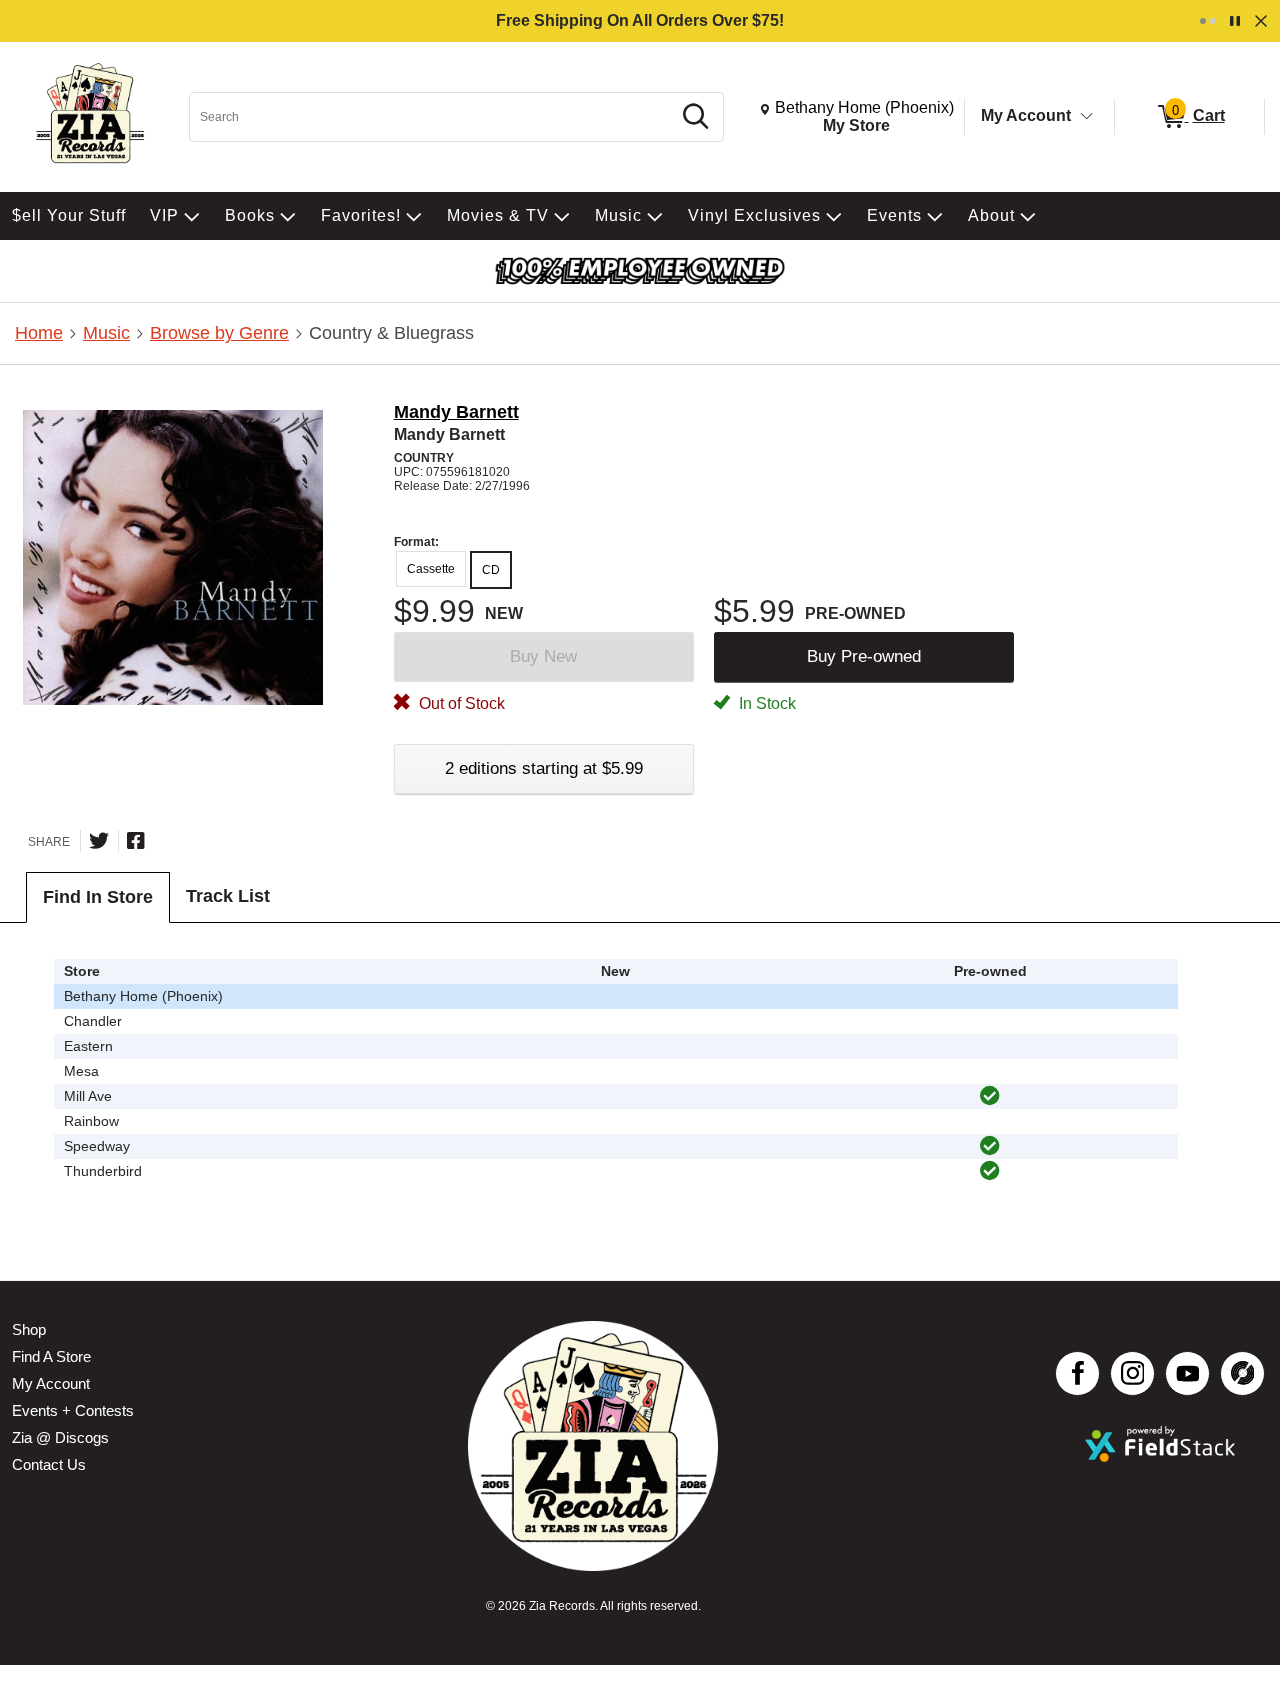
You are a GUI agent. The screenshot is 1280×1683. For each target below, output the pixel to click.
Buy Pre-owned (864, 656)
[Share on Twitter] (99, 841)
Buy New (543, 656)
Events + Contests (73, 1410)
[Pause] (1235, 21)
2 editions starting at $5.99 (544, 768)
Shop (29, 1329)
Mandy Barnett (456, 412)
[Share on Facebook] (136, 841)
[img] (990, 1096)
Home (39, 333)
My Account (1026, 115)
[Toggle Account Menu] (1087, 117)
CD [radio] (491, 570)
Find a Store (51, 1356)
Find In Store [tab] (98, 897)
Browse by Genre (219, 333)
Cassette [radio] (431, 569)
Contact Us (49, 1464)
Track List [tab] (228, 896)
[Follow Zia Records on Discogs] (1242, 1373)
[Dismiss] (1261, 21)
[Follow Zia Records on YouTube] (1187, 1373)
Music (106, 333)
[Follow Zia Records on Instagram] (1132, 1373)
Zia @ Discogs (60, 1437)
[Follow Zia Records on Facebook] (1077, 1373)
